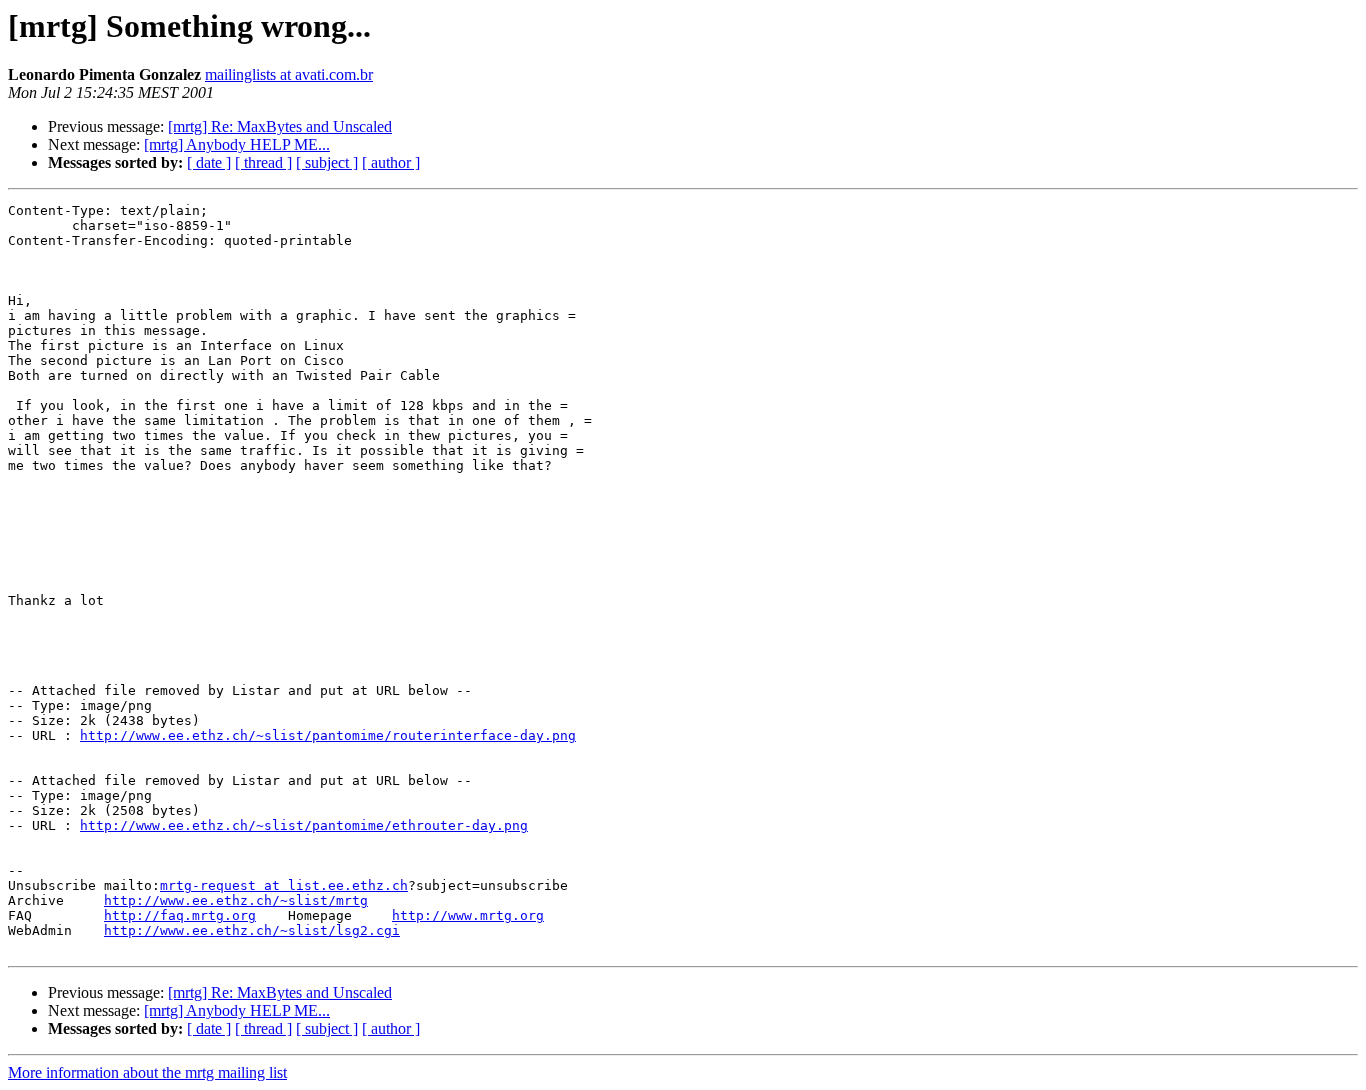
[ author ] (391, 162)
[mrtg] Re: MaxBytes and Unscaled (280, 126)
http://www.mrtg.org (468, 915)
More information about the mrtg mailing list (147, 1072)
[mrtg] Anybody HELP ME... (237, 144)
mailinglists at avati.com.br (289, 74)
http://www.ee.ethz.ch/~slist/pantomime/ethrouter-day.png (304, 825)
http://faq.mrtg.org (180, 915)
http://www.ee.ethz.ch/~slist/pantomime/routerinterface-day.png (328, 735)
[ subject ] (327, 162)
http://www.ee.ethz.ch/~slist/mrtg (236, 900)
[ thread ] (263, 162)
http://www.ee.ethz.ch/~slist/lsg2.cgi (252, 930)
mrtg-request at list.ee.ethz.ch (284, 885)
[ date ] (209, 162)
